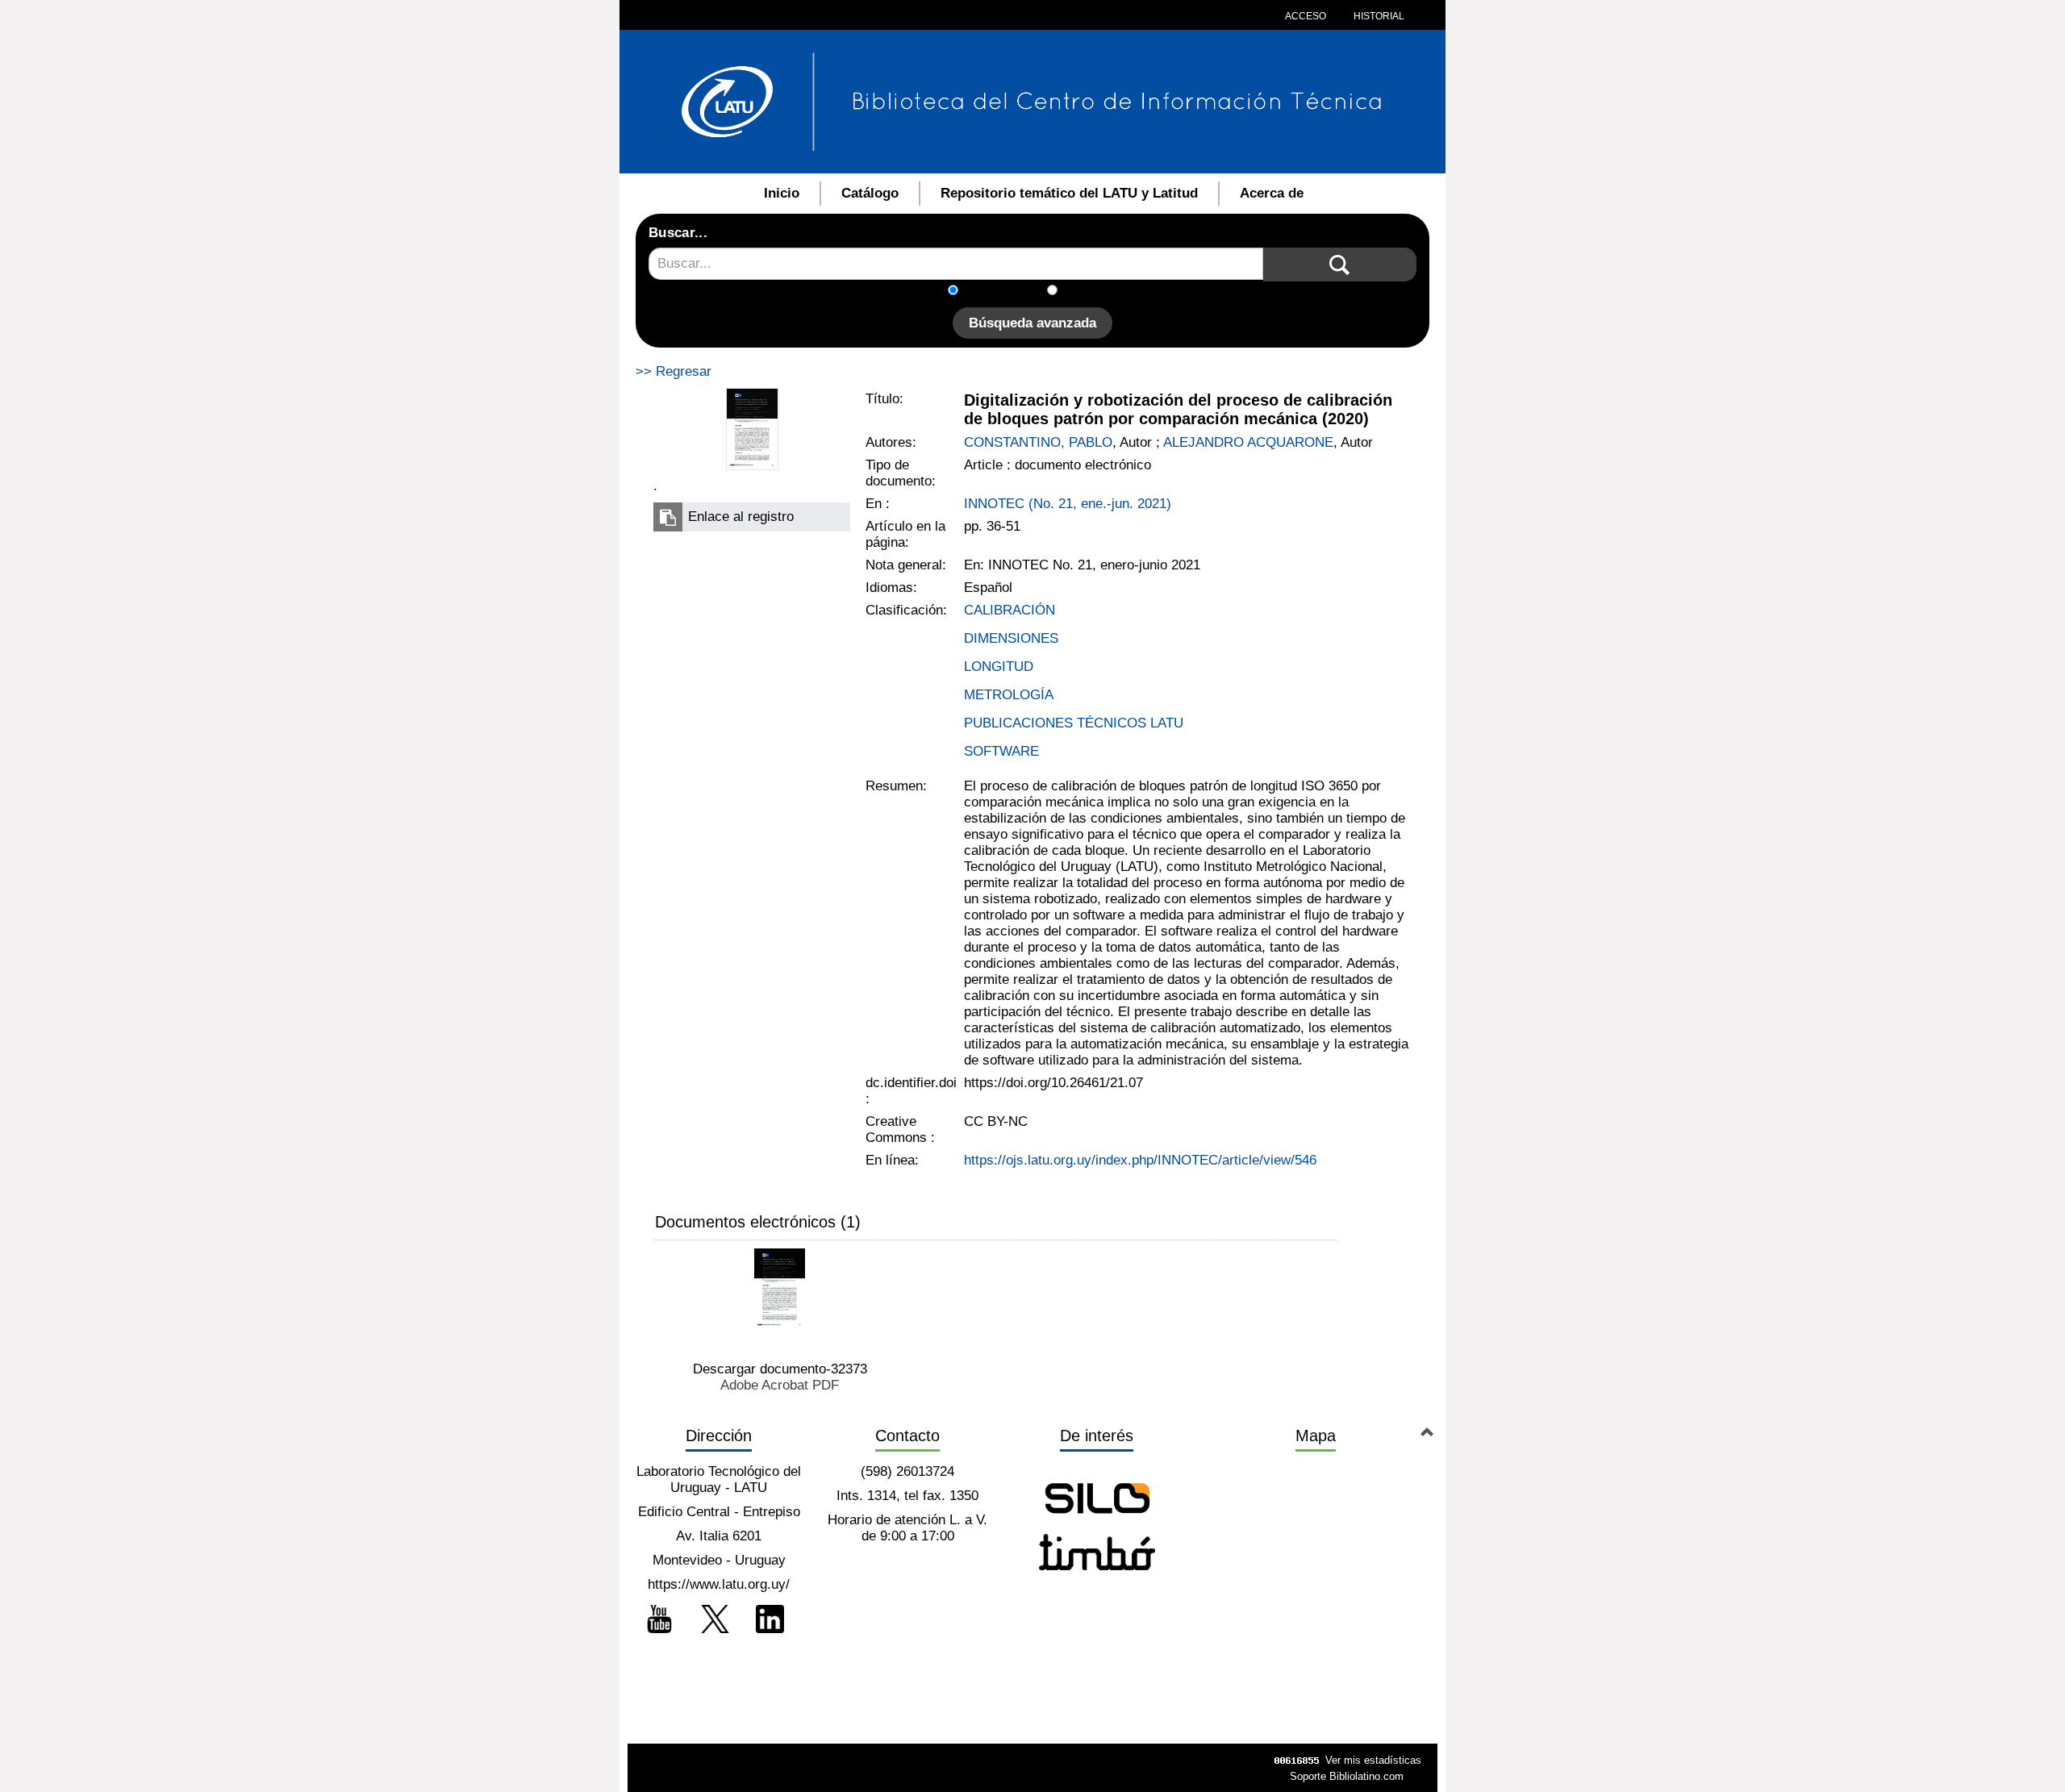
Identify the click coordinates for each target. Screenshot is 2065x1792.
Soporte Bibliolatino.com (1347, 1776)
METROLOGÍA (1009, 695)
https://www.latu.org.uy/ (719, 1584)
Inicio (782, 193)
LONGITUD (999, 667)
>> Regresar (674, 371)
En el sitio (1097, 292)
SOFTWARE (1001, 751)
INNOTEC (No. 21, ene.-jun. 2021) (1068, 504)
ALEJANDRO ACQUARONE (1248, 442)
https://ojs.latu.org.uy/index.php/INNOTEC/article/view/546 (1140, 1160)
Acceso (1306, 16)
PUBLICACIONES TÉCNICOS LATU (1074, 723)
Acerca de (1272, 193)
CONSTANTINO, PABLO (1038, 442)
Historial (1378, 16)
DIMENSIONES (1011, 638)
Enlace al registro (741, 517)
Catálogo (870, 193)
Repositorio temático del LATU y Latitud (1069, 193)
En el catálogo (1007, 292)
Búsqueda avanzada (1032, 323)
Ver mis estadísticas (1373, 1760)
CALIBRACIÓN (1010, 610)
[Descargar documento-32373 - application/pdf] (780, 1288)
